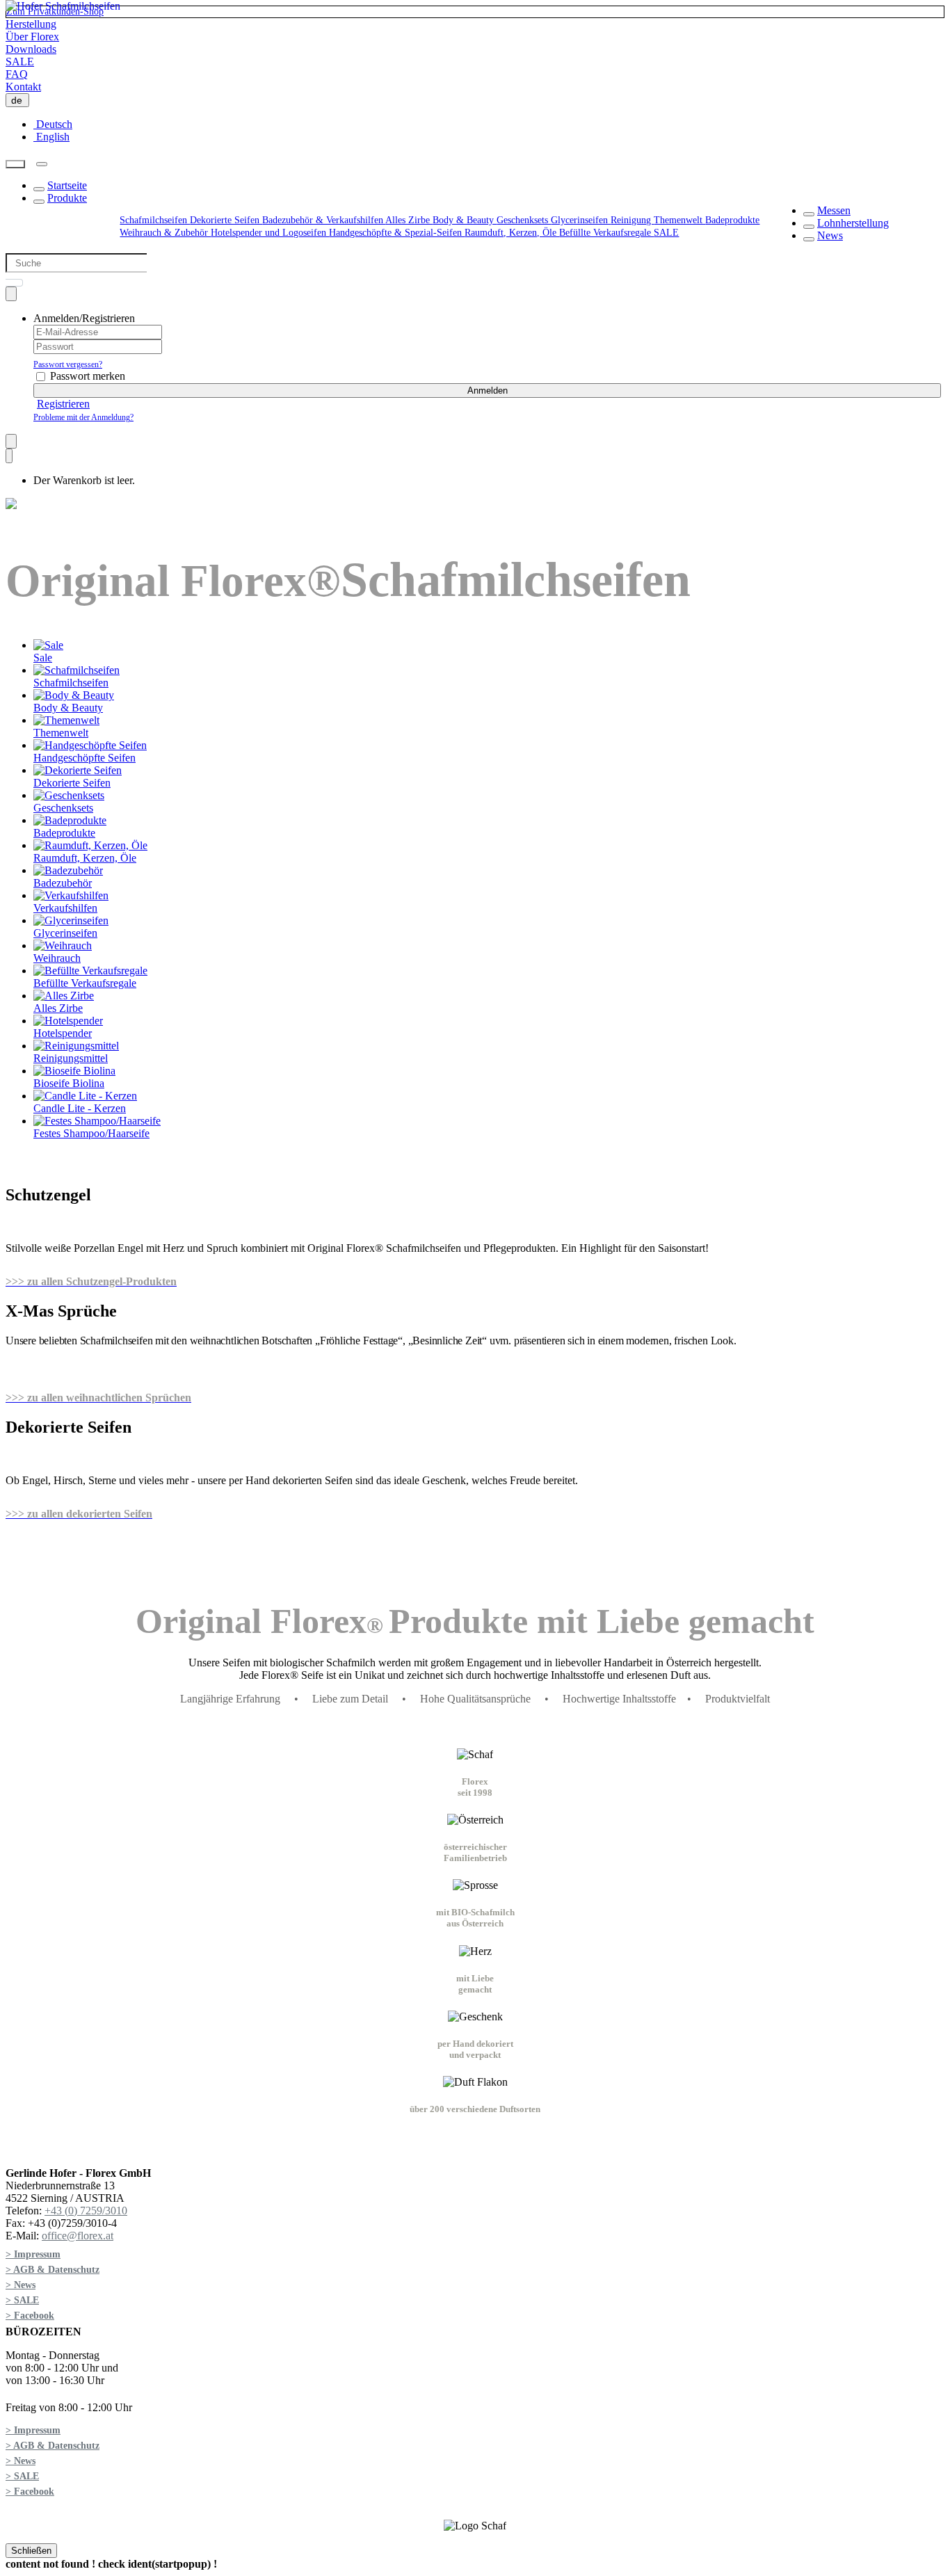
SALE (20, 62)
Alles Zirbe (409, 220)
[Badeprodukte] (70, 820)
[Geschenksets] (69, 795)
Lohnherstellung (853, 223)
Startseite (67, 185)
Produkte (67, 198)
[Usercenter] (11, 294)
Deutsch (53, 124)
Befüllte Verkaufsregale (606, 233)
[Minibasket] (9, 456)
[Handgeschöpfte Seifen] (90, 745)
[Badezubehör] (68, 870)
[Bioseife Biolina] (74, 1071)
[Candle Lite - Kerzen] (85, 1096)
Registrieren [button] (63, 404)
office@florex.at (78, 2236)
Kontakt (23, 87)
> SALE (22, 2300)
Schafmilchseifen (155, 220)
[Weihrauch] (63, 945)
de (19, 100)
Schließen (31, 2551)
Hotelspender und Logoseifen (270, 233)
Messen (834, 210)
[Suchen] (15, 164)
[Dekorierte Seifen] (78, 770)
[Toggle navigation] (42, 164)
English (51, 137)
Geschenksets (524, 220)
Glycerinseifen (581, 220)
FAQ (17, 74)
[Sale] (48, 645)
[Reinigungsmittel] (76, 1046)
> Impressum (33, 2254)
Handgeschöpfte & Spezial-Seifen (397, 233)
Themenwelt (679, 220)
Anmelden (488, 391)
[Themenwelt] (66, 720)
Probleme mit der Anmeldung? (83, 417)
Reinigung (632, 220)
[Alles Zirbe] (64, 996)
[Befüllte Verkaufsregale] (90, 971)
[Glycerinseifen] (71, 920)
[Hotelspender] (68, 1021)
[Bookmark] (11, 441)
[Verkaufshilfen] (71, 895)
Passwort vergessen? (68, 364)
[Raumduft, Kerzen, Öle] (90, 845)
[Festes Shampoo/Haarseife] (97, 1121)
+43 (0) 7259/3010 (86, 2211)
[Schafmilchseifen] (77, 670)
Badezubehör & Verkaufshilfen (324, 220)
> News (21, 2285)
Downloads (31, 49)
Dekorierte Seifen (226, 220)
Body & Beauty (465, 220)
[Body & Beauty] (74, 695)
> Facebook (30, 2316)
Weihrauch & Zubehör (165, 233)
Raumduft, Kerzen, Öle (512, 233)
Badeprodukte (732, 220)
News (830, 235)
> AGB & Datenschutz (53, 2270)
